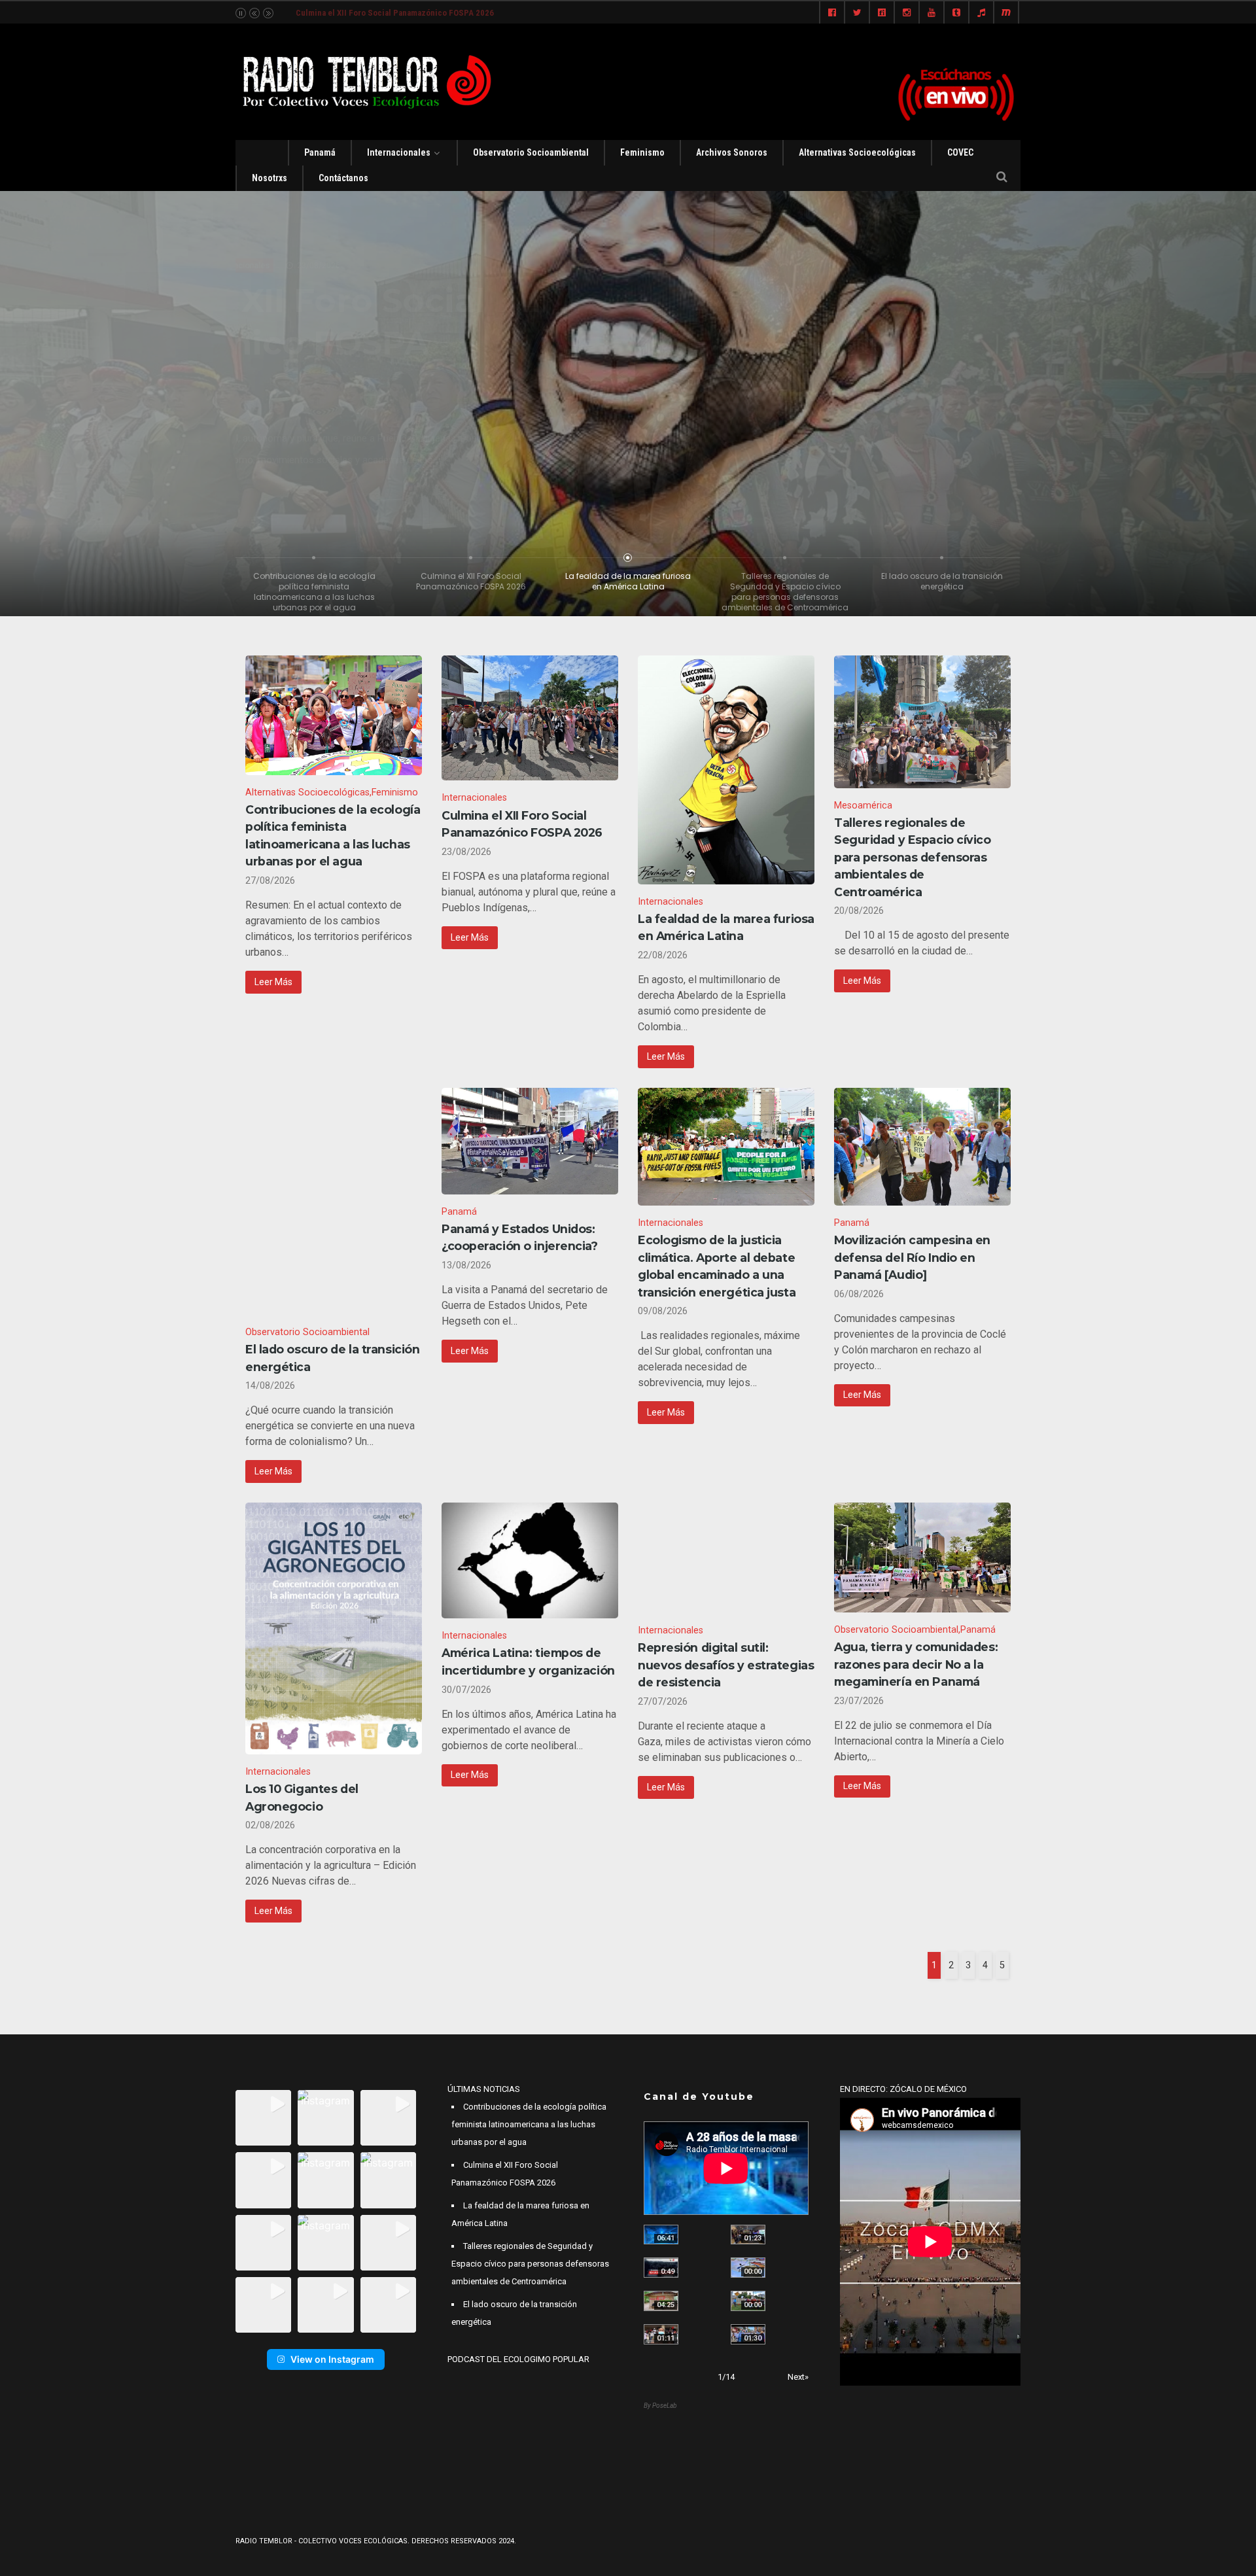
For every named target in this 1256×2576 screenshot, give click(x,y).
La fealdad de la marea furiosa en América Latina (385, 13)
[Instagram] (907, 13)
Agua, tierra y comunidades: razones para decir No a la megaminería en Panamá (916, 1664)
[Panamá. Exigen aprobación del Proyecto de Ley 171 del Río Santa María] (661, 2334)
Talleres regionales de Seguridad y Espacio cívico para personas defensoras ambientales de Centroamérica (913, 857)
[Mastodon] (1006, 13)
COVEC (960, 152)
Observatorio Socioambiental (531, 152)
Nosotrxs (270, 178)
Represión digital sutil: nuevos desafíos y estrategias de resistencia (726, 1665)
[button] (263, 2118)
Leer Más (273, 982)
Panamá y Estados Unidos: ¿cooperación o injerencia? (520, 1237)
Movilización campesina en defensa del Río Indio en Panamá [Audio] (912, 1257)
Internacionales (399, 152)
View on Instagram (332, 2359)
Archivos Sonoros (732, 152)
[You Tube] (932, 13)
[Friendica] (882, 13)
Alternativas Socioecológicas (857, 152)
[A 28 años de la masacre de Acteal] (661, 2235)
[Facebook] (832, 13)
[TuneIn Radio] (981, 13)
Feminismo (642, 152)
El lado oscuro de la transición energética (332, 1358)
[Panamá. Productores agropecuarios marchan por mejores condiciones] (748, 2334)
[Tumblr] (956, 13)
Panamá (320, 152)
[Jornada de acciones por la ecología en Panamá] (748, 2301)
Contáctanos (343, 178)
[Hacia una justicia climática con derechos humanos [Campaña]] (661, 2268)
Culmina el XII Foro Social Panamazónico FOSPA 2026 (522, 824)
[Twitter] (857, 13)
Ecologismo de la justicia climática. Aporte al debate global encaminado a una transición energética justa (717, 1266)
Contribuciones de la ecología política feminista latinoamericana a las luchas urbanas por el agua (333, 835)
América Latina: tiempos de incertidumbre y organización (528, 1661)
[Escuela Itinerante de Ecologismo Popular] (661, 2301)
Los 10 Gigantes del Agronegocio (302, 1797)
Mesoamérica (863, 806)
